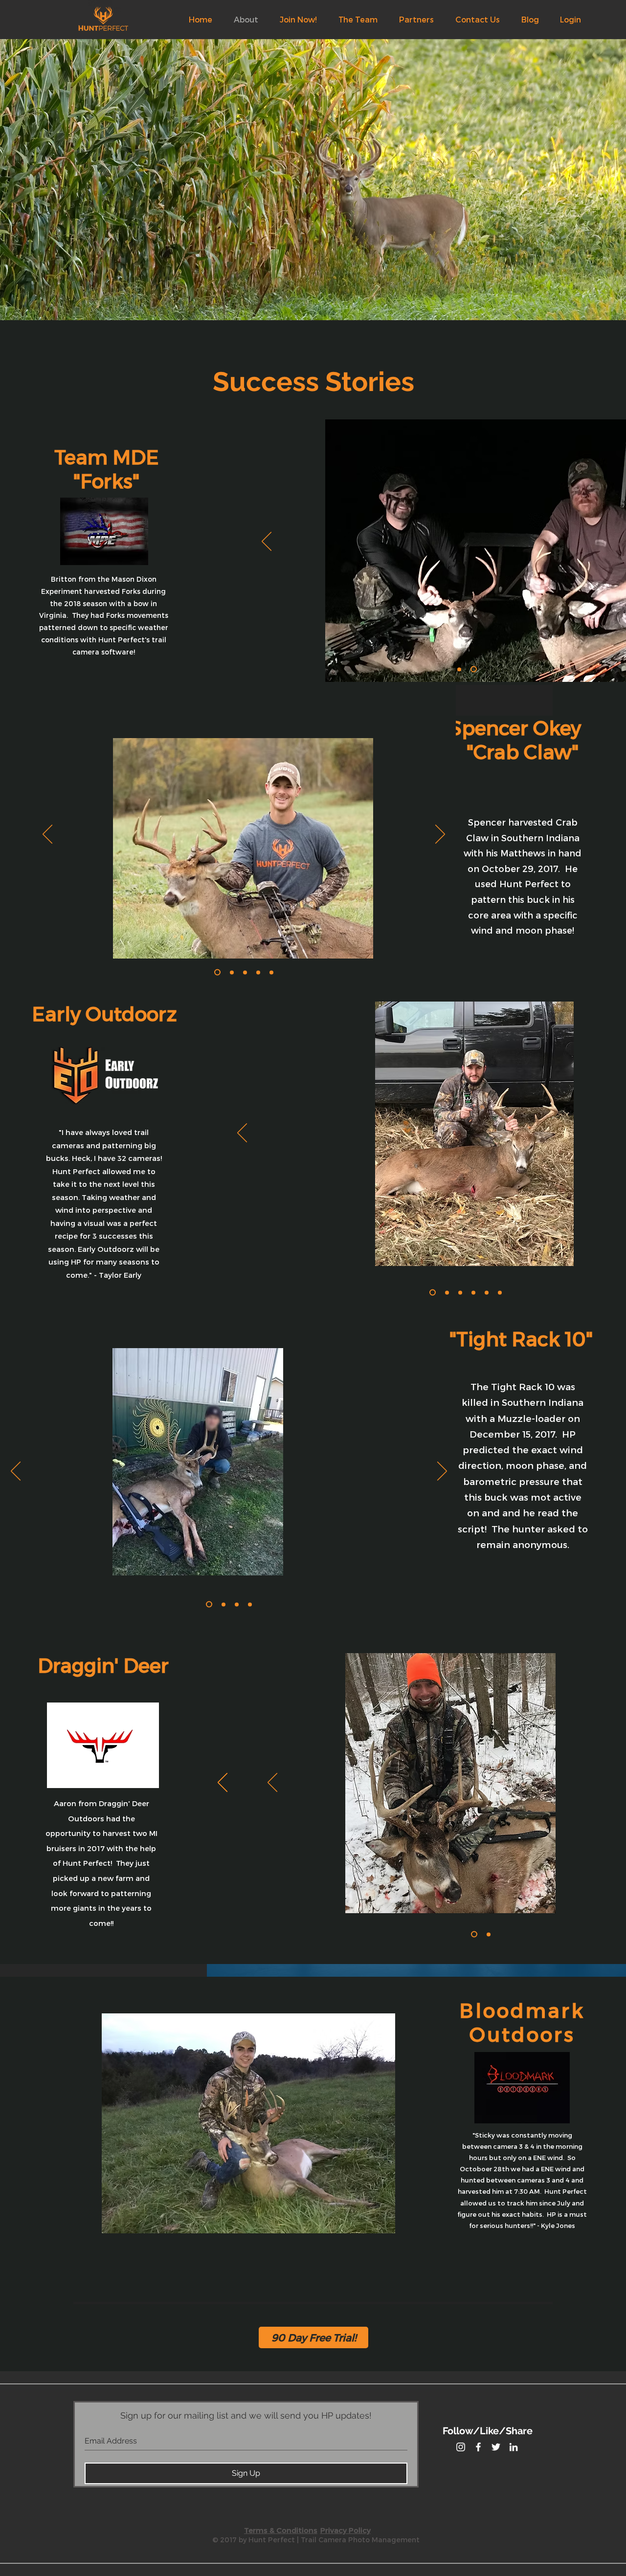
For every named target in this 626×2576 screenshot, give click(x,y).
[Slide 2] (475, 669)
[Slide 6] (500, 1292)
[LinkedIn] (514, 2447)
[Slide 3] (460, 1292)
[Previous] (267, 542)
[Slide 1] (460, 669)
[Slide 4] (473, 1292)
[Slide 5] (487, 1292)
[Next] (440, 835)
